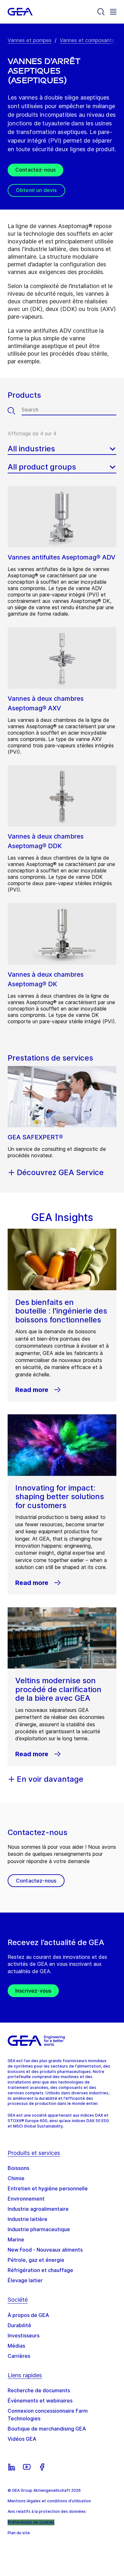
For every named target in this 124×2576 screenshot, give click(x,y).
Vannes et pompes (30, 40)
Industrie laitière (28, 2219)
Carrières (19, 2356)
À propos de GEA (28, 2315)
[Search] (101, 12)
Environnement (26, 2199)
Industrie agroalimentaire (38, 2209)
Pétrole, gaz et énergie (36, 2260)
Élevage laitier (25, 2280)
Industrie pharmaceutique (39, 2229)
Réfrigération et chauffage (40, 2270)
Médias (16, 2346)
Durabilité (19, 2325)
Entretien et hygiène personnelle (48, 2188)
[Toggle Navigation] (113, 12)
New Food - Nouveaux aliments (45, 2250)
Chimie (16, 2178)
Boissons (18, 2168)
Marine (16, 2239)
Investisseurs (24, 2335)
